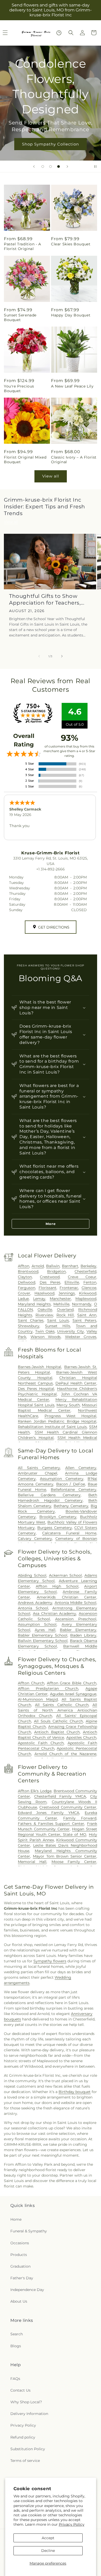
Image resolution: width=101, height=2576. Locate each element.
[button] (71, 33)
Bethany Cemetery (71, 1506)
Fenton (90, 1282)
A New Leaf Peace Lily (72, 386)
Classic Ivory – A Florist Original (74, 460)
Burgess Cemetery (55, 1528)
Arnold (38, 1266)
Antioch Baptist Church (57, 1732)
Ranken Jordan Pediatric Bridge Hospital (57, 1421)
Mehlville (61, 1304)
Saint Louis (58, 1320)
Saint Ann (87, 1315)
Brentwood (28, 1271)
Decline (48, 2551)
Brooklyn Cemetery (58, 1517)
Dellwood (27, 1282)
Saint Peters (84, 1320)
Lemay (39, 1299)
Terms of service (25, 2461)
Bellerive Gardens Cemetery (49, 1495)
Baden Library (83, 1635)
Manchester (60, 1299)
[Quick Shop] (59, 33)
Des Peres (50, 1282)
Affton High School (57, 1586)
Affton (24, 1266)
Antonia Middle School (76, 1603)
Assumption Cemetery (62, 1479)
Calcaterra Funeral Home (69, 1533)
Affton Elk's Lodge (35, 1791)
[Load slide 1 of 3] (43, 167)
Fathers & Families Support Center (51, 1824)
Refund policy (23, 2437)
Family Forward (80, 1818)
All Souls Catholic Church (58, 1721)
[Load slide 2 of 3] (51, 167)
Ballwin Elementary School (43, 1641)
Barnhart (70, 1266)
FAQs (15, 2379)
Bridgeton (56, 1271)
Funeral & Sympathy (29, 2231)
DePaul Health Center (76, 1383)
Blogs (16, 2346)
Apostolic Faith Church (41, 1743)
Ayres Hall (45, 1630)
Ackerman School (65, 1575)
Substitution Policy (28, 2449)
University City (70, 1331)
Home (16, 2219)
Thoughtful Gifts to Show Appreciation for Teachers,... (47, 599)
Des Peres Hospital (36, 1389)
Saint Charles (31, 1320)
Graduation (20, 2266)
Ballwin (53, 1266)
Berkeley (88, 1266)
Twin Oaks (45, 1331)
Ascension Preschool (76, 1619)
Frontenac (69, 1288)
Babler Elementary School (43, 1635)
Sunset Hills (58, 1326)
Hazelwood (44, 1293)
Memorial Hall (32, 1862)
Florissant (48, 1288)
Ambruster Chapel (38, 1473)
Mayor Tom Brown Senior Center (65, 1856)
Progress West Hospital (70, 1416)
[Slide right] (62, 656)
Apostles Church (81, 1737)
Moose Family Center (74, 1862)
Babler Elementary (78, 1630)
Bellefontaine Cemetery (74, 1490)
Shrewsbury (29, 1326)
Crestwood (50, 1277)
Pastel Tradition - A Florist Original (23, 246)
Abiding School (32, 1575)
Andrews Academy (35, 1603)
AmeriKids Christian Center (67, 1597)
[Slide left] (39, 656)
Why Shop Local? (26, 2402)
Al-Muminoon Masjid (38, 1699)
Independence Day (27, 2290)
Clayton (25, 1277)
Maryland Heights (34, 1304)
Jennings (67, 1293)
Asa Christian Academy (55, 1614)
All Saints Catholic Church (62, 1705)
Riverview (44, 1315)
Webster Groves (81, 1337)
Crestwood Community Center (68, 1807)
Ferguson (27, 1288)
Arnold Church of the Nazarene (65, 1754)
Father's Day (22, 2278)
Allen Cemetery (81, 1468)
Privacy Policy (72, 2524)
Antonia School (33, 1608)
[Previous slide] (34, 167)
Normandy (82, 1304)
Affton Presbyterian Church (48, 1688)
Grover (24, 1293)
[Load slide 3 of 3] (59, 167)
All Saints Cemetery (39, 1468)
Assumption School (37, 1624)
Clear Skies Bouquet (71, 244)
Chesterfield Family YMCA (60, 1796)
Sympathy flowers (50, 1961)
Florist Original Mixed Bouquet (25, 460)
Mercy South (68, 1405)
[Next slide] (67, 167)
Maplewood (86, 1299)
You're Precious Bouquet (19, 389)
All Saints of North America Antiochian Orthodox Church (57, 1710)
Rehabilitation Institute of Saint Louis (52, 1427)
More (51, 1224)
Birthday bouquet (75, 2092)
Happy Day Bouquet (71, 315)
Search (17, 2334)
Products (19, 2255)
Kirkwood (88, 1293)
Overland (65, 1310)
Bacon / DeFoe (71, 1484)
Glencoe (89, 1288)
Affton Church (31, 1683)
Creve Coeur (82, 1277)
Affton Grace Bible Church (72, 1683)
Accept (48, 2538)
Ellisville (72, 1282)
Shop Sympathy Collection (51, 144)
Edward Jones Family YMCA (49, 1813)
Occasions (20, 2243)
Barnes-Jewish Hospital (39, 1367)
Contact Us (20, 2390)
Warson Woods (46, 1337)
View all (51, 476)
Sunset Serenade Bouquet (20, 317)
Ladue (23, 1299)
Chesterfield (85, 1271)
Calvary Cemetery (35, 1539)
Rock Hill (65, 1315)
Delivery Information (29, 2414)
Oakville (45, 1310)
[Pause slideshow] (95, 167)
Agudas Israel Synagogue (73, 1694)
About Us (19, 2301)
